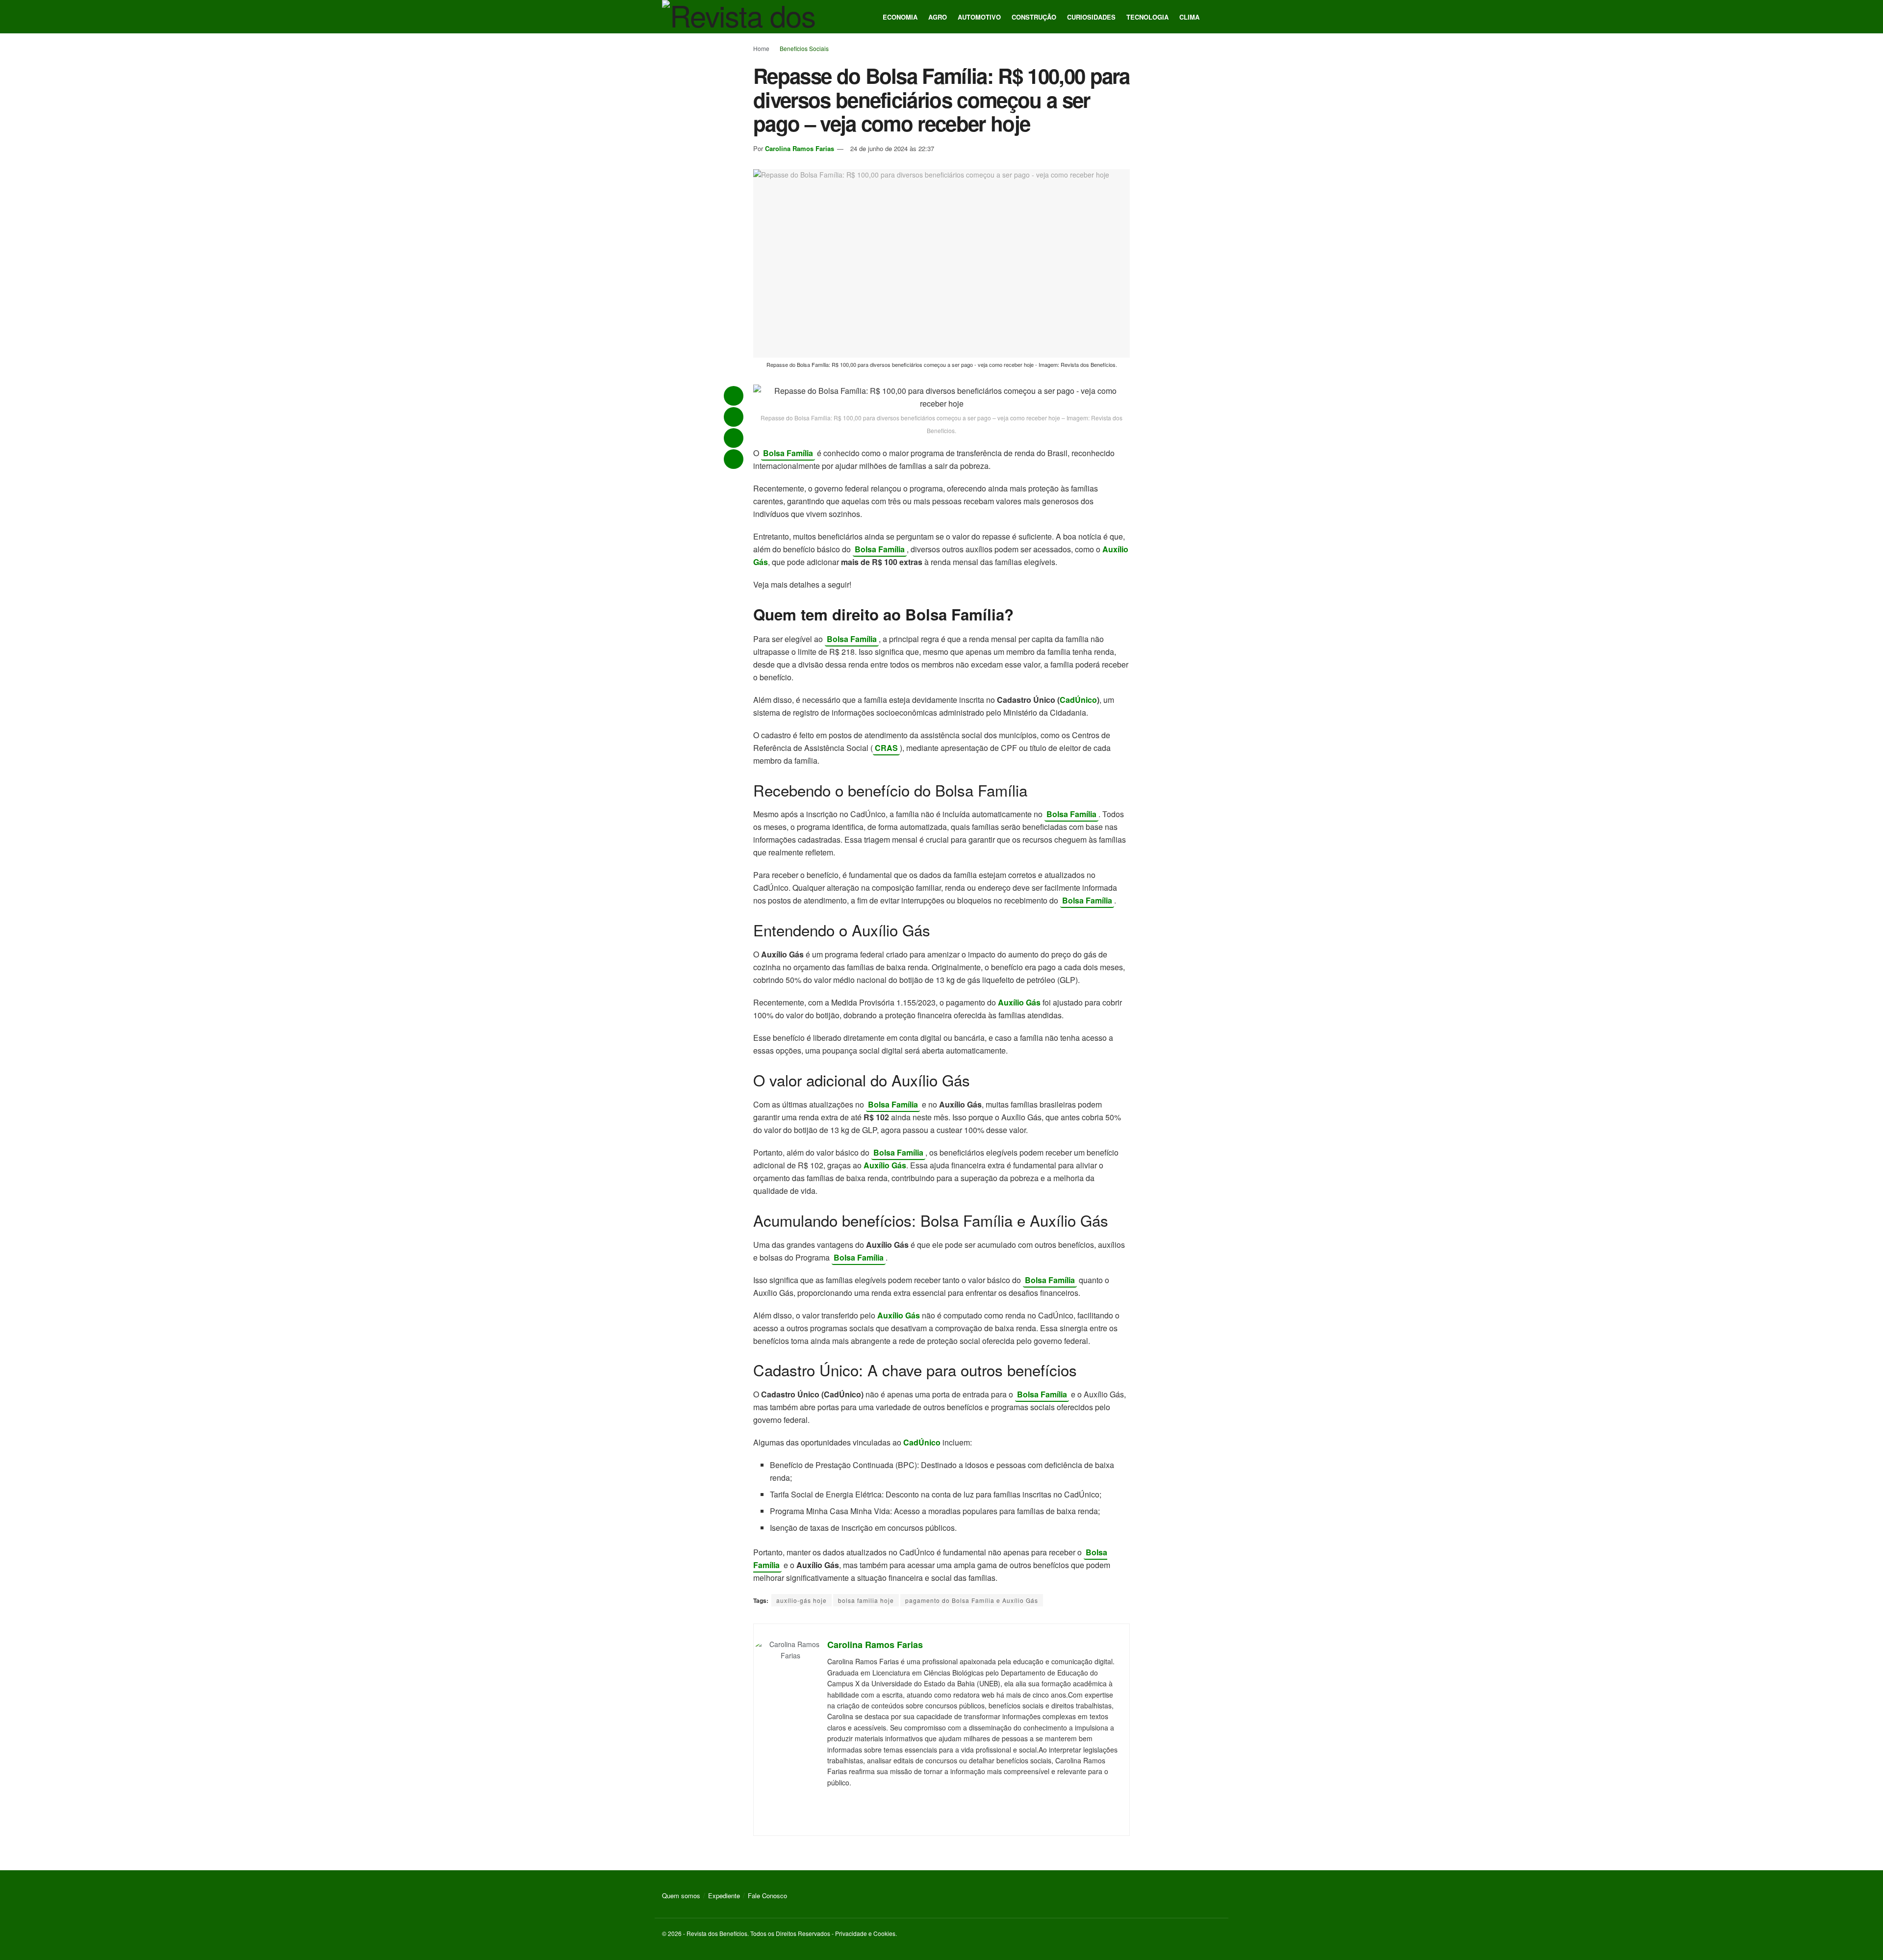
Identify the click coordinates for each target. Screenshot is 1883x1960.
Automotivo (979, 17)
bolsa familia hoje (866, 1600)
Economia (900, 17)
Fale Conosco (767, 1896)
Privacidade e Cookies (865, 1933)
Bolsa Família (788, 453)
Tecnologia (1147, 17)
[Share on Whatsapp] (734, 396)
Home (761, 48)
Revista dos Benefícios (717, 1933)
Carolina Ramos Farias (800, 148)
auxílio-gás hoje (802, 1600)
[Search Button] (1217, 17)
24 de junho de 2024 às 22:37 (892, 148)
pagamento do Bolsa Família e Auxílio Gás (972, 1600)
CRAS (886, 748)
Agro (938, 17)
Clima (1189, 17)
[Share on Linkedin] (734, 459)
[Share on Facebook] (734, 438)
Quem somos (681, 1896)
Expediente (724, 1896)
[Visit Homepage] (741, 17)
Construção (1034, 17)
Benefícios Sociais (804, 48)
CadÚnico (1078, 700)
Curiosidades (1091, 17)
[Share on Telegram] (734, 417)
